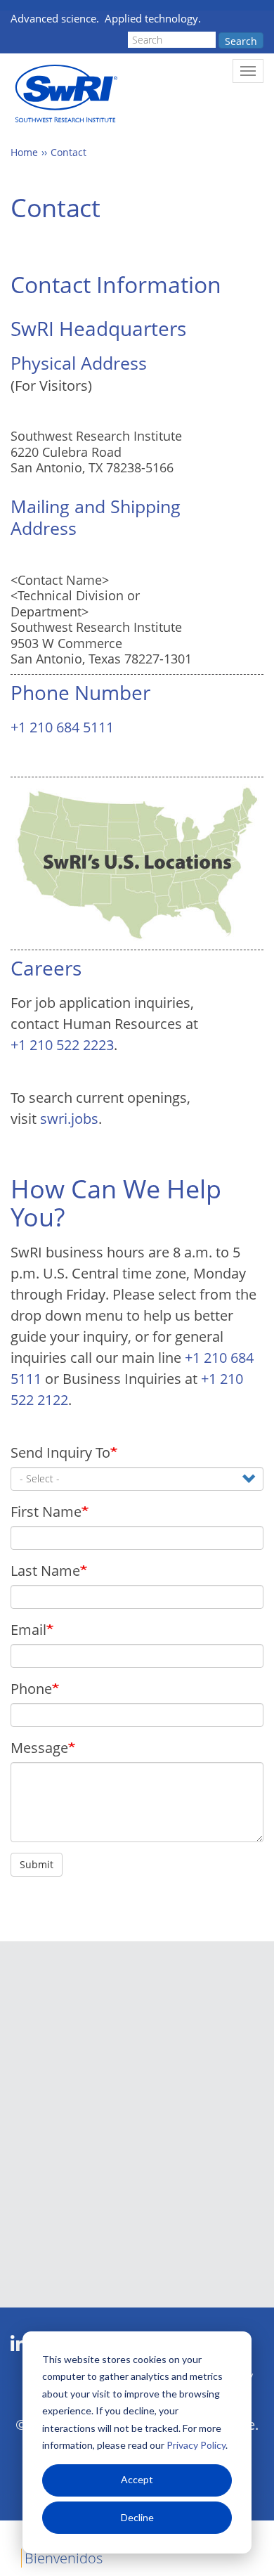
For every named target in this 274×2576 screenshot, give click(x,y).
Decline (137, 2517)
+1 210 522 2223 (62, 1045)
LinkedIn (19, 2344)
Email (28, 1630)
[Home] (65, 94)
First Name (46, 1512)
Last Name (45, 1571)
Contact (68, 152)
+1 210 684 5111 (62, 727)
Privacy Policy (196, 2445)
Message (39, 1748)
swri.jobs (69, 1119)
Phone (31, 1689)
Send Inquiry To (60, 1452)
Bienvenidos (64, 2558)
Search (241, 41)
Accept (137, 2479)
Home (24, 152)
